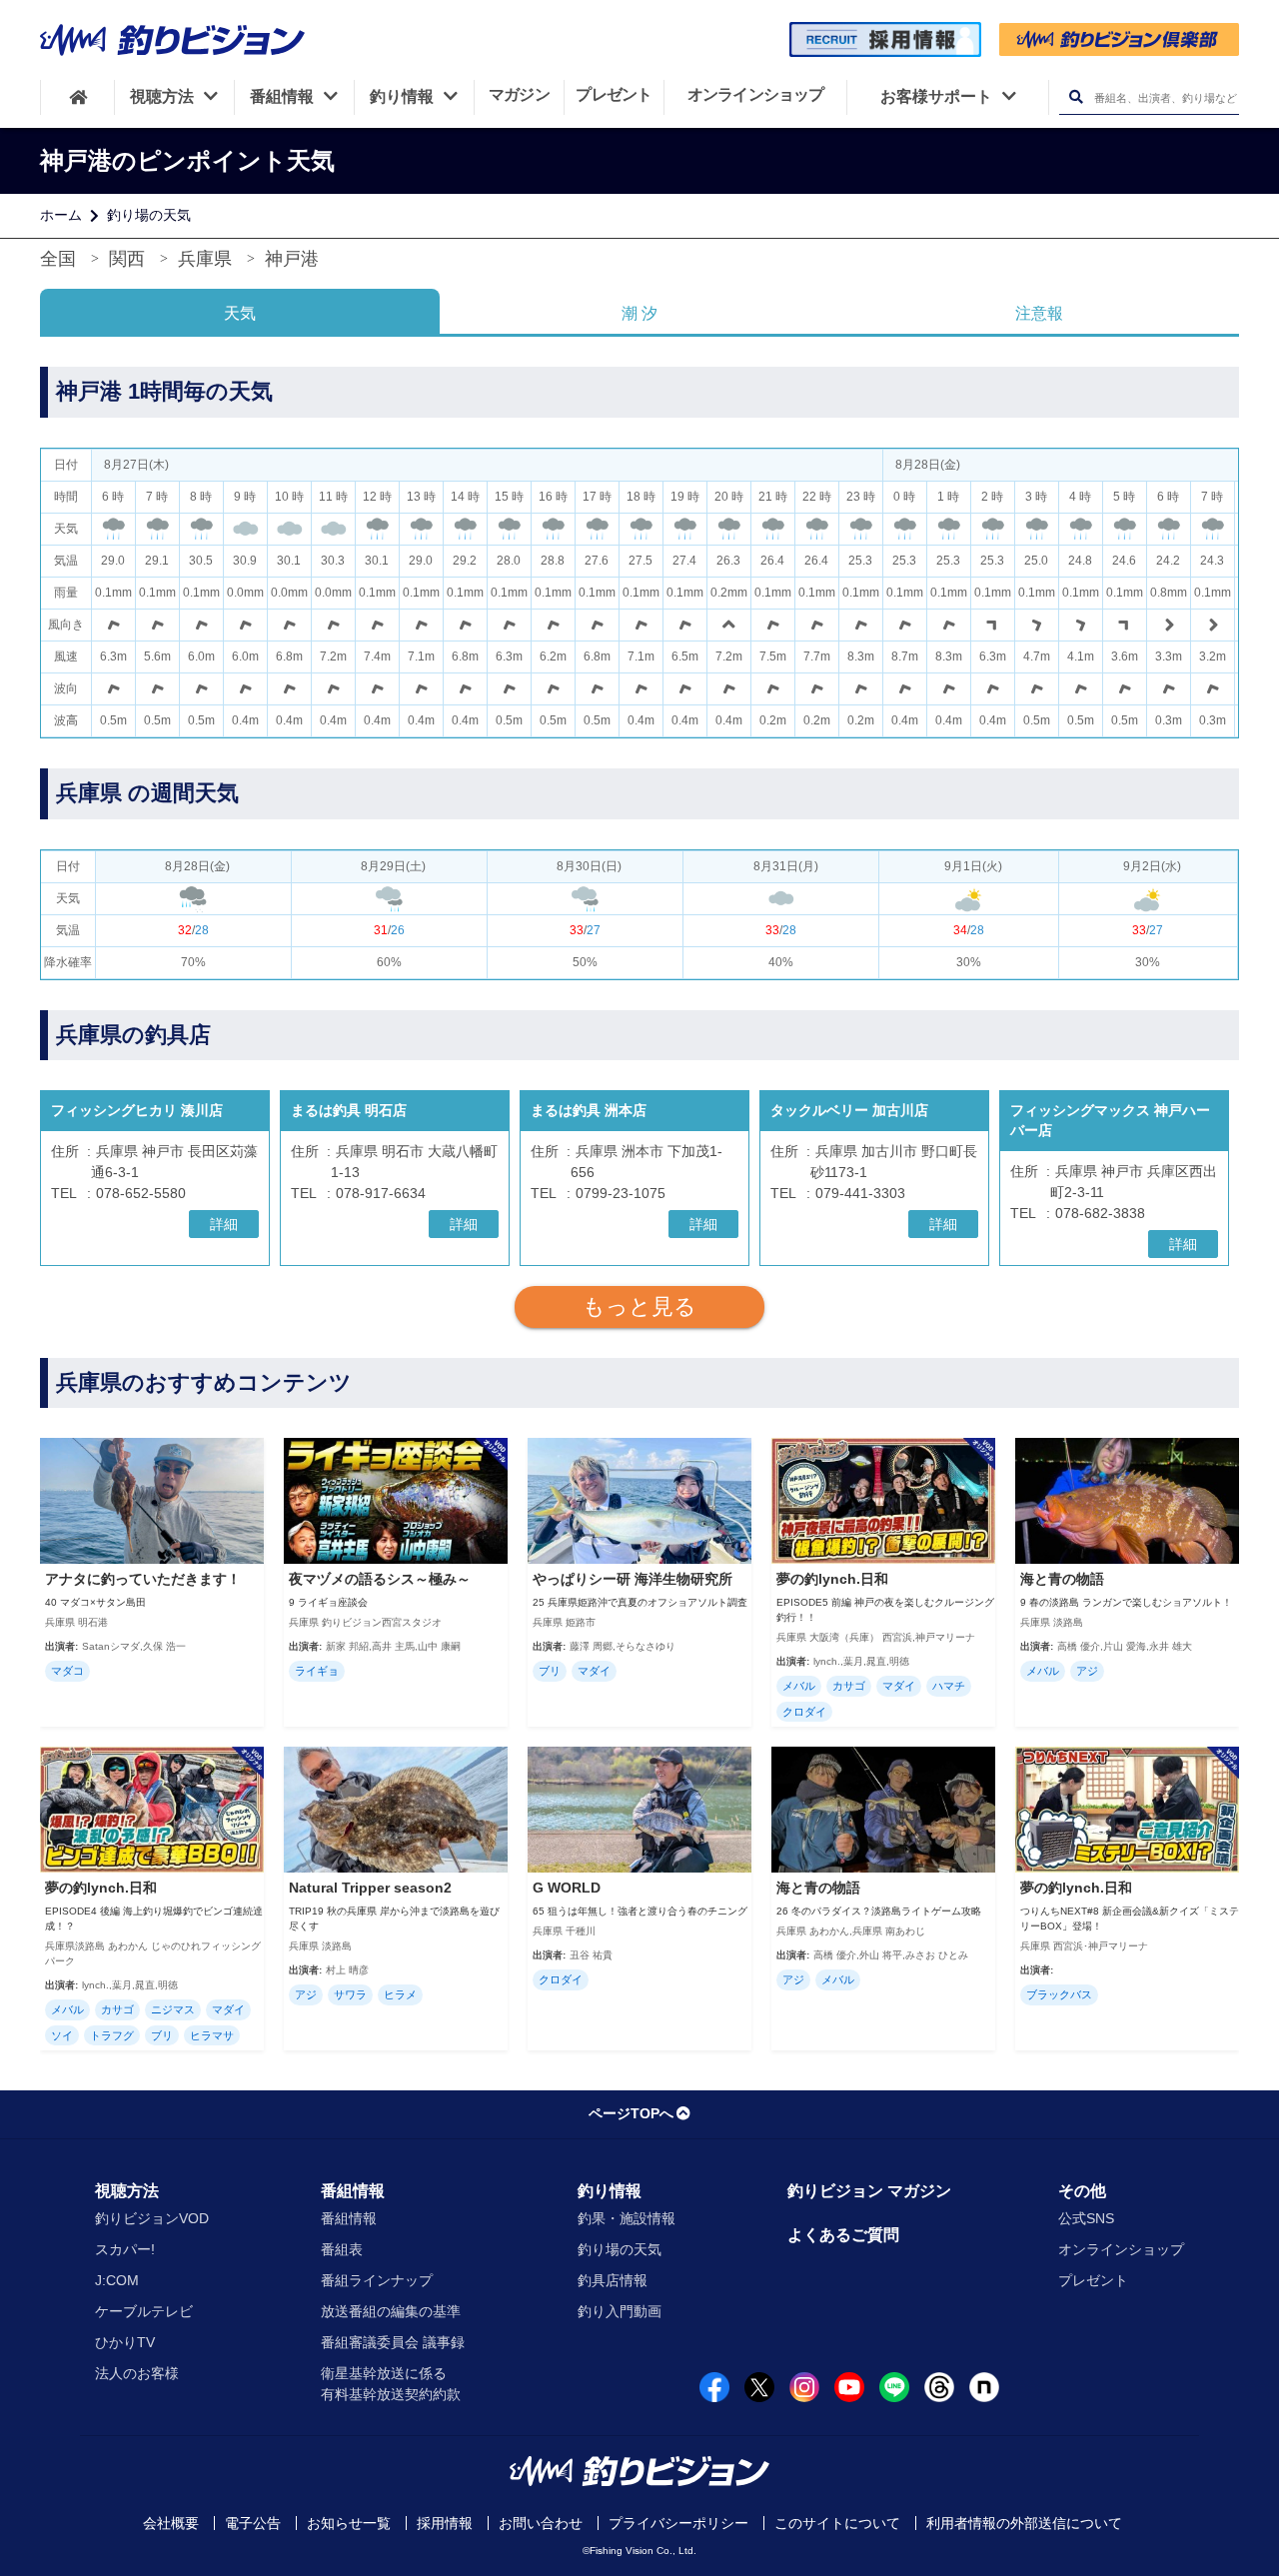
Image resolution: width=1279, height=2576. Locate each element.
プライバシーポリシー (678, 2523)
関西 (127, 259)
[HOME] (77, 97)
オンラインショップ (1121, 2249)
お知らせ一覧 (349, 2523)
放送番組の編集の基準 (391, 2311)
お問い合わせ (541, 2523)
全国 (58, 259)
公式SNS (1086, 2218)
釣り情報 (610, 2191)
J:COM (117, 2280)
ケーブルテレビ (144, 2311)
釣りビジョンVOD (152, 2218)
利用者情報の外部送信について (1024, 2523)
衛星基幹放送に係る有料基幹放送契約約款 (391, 2384)
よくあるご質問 (843, 2235)
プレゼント (1093, 2280)
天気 (240, 313)
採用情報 (445, 2523)
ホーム (61, 215)
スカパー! (125, 2249)
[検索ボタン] (1076, 97)
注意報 (1039, 313)
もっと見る (639, 1306)
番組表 (342, 2249)
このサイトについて (837, 2523)
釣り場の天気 (149, 215)
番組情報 (353, 2191)
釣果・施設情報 (627, 2218)
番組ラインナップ (377, 2280)
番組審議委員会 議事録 (393, 2342)
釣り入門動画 (620, 2311)
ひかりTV (125, 2342)
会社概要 (171, 2523)
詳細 (224, 1224)
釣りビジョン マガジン (869, 2191)
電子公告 (253, 2523)
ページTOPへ (631, 2113)
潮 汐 (639, 313)
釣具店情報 (613, 2280)
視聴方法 (127, 2191)
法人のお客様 (137, 2373)
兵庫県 (205, 259)
